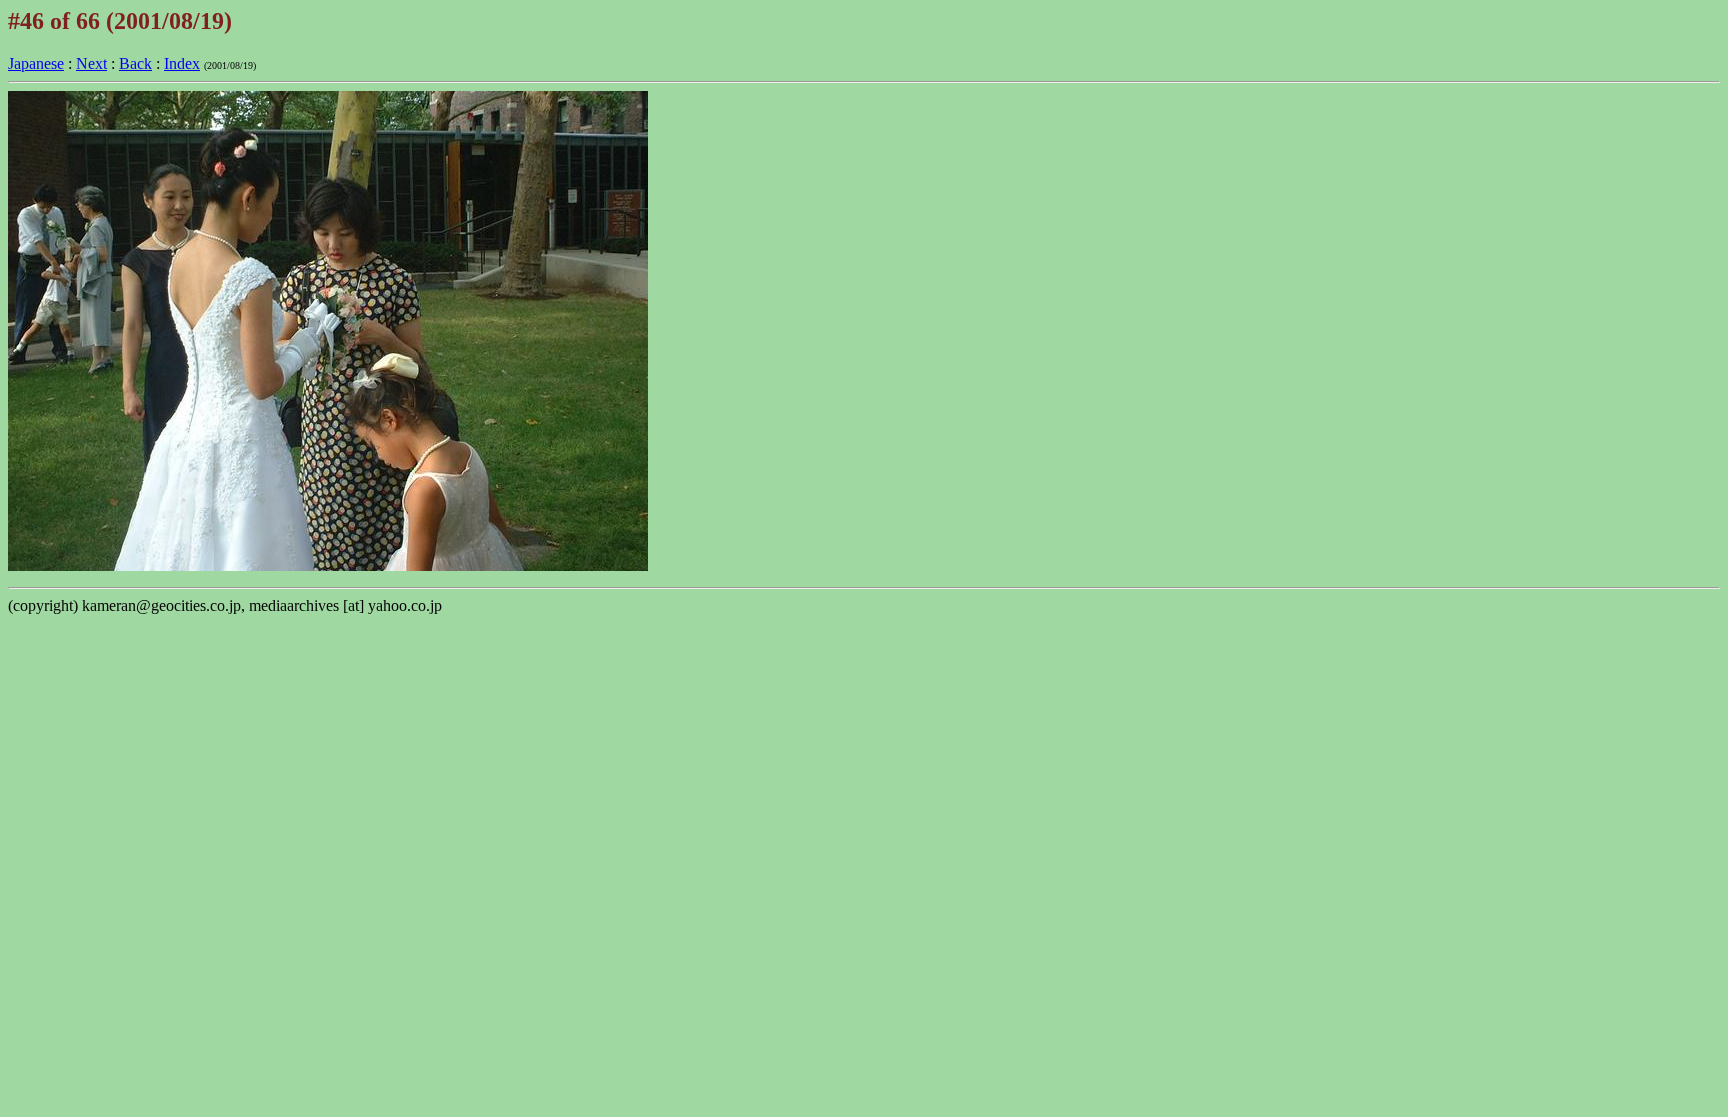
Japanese (36, 63)
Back (135, 63)
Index (182, 63)
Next (91, 63)
